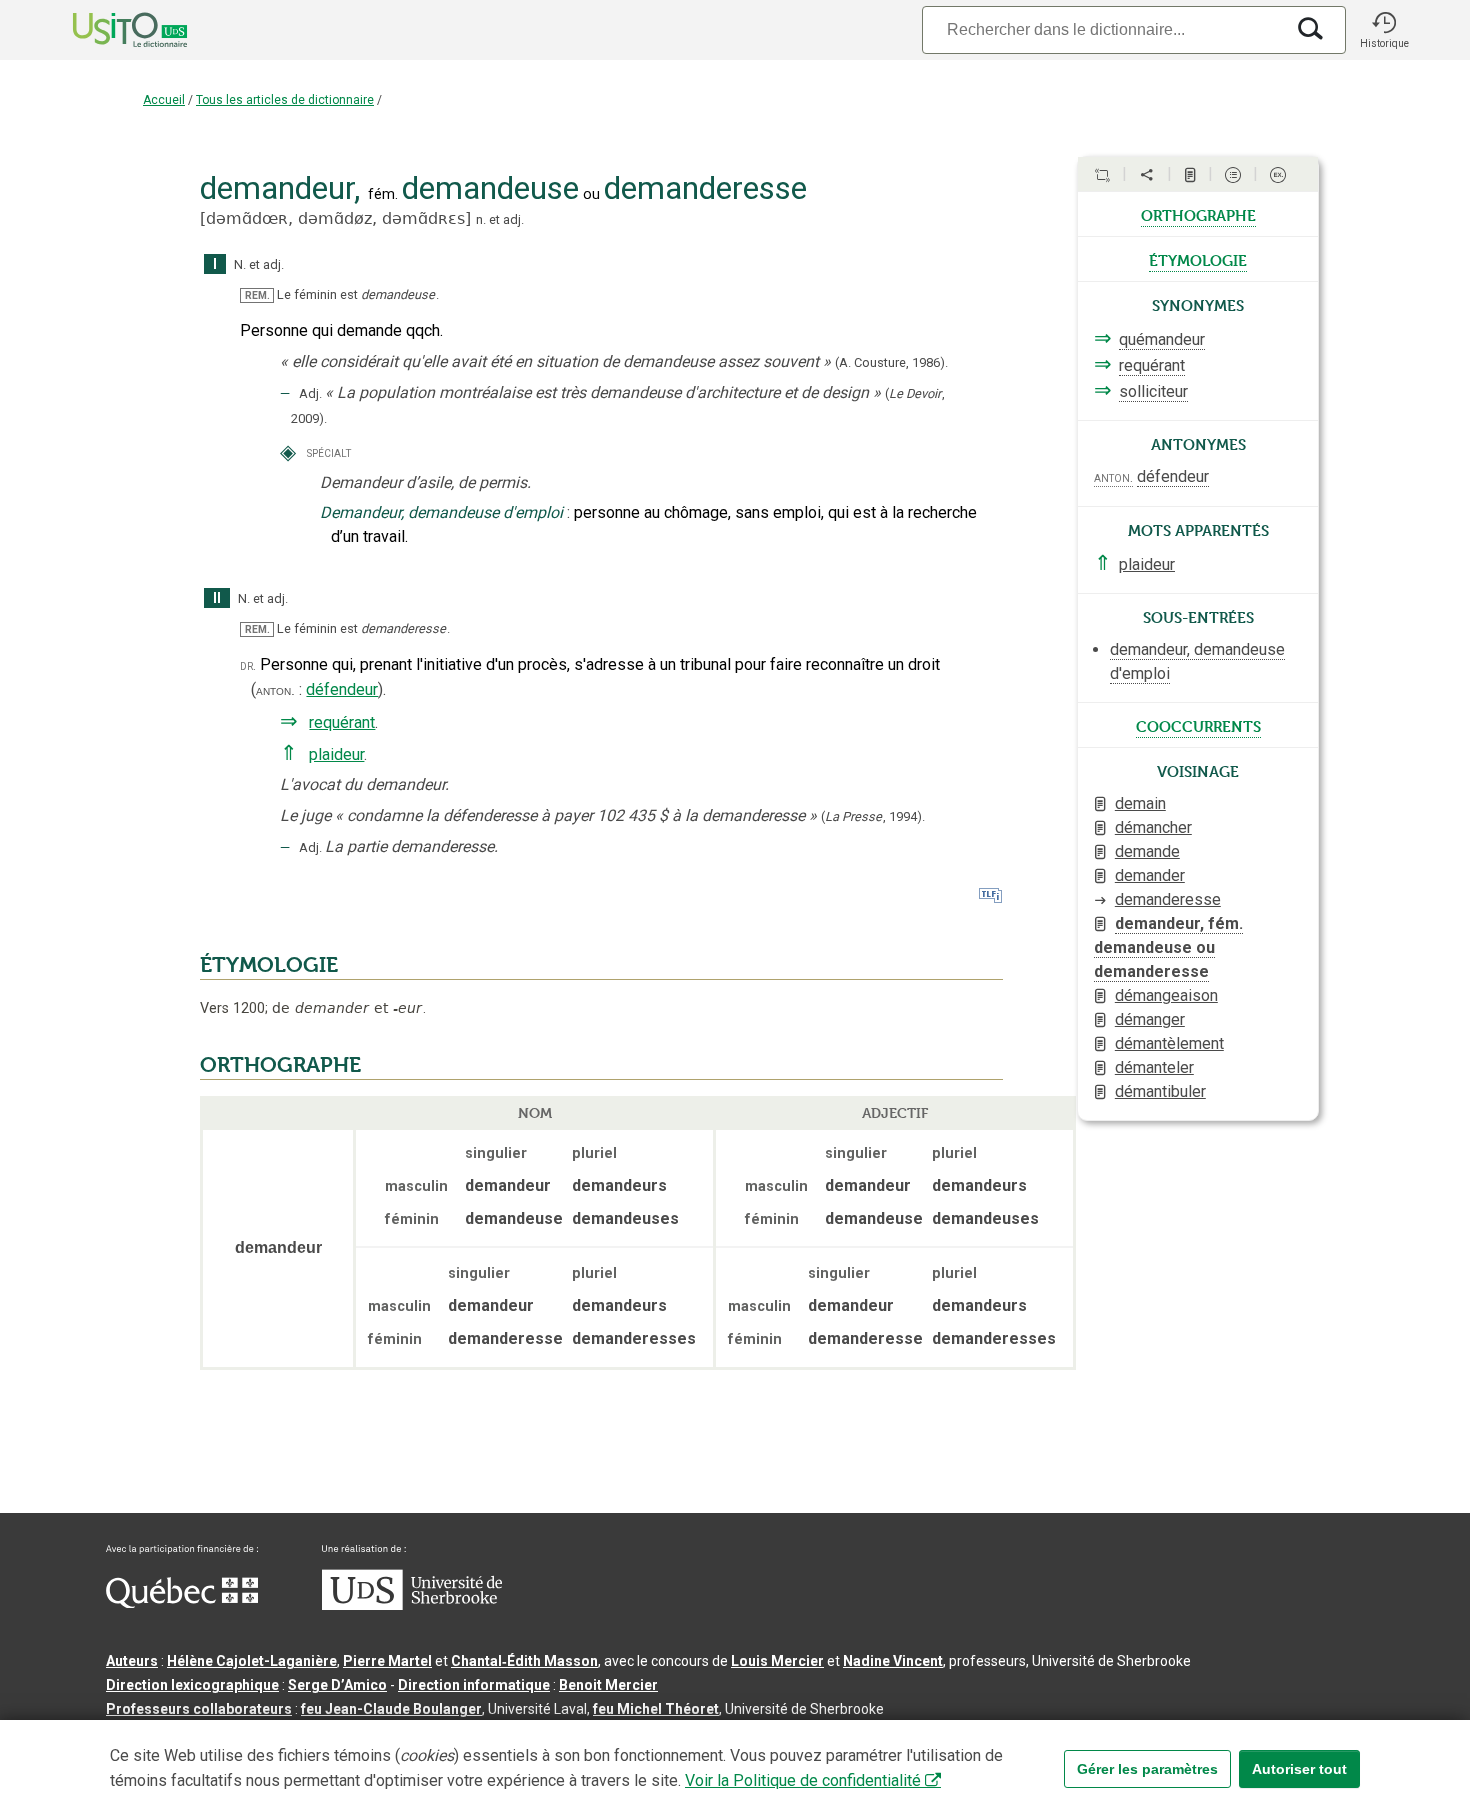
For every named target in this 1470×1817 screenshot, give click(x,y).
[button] (1384, 30)
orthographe (1198, 214)
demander (1150, 875)
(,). (873, 816)
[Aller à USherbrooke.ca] (412, 1605)
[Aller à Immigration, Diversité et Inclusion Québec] (182, 1603)
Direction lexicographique (192, 1685)
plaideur (336, 754)
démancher (1153, 827)
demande (1147, 851)
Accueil (164, 100)
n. (481, 219)
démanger (1150, 1019)
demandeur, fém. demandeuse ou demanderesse (1168, 947)
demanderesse (1168, 899)
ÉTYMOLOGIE (269, 965)
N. (240, 264)
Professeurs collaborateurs (199, 1709)
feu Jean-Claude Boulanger (391, 1709)
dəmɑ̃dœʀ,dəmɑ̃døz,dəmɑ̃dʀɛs (335, 218)
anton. (275, 690)
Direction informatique (474, 1685)
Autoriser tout (1299, 1769)
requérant (342, 722)
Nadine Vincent (893, 1661)
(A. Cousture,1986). (891, 362)
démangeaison (1166, 995)
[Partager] (1147, 175)
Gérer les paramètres (1147, 1769)
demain (1140, 803)
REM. (257, 295)
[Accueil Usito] (108, 30)
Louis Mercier (777, 1661)
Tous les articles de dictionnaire (285, 100)
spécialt (329, 452)
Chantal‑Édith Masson (524, 1661)
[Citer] (1102, 175)
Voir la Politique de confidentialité (803, 1780)
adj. (513, 219)
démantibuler (1160, 1091)
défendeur (342, 689)
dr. (248, 665)
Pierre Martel (387, 1661)
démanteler (1154, 1067)
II (217, 598)
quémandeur (1162, 339)
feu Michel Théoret (656, 1709)
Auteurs (132, 1661)
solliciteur (1153, 391)
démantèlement (1169, 1043)
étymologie (1198, 259)
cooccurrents (1198, 725)
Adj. (310, 393)
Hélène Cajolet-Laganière (252, 1661)
